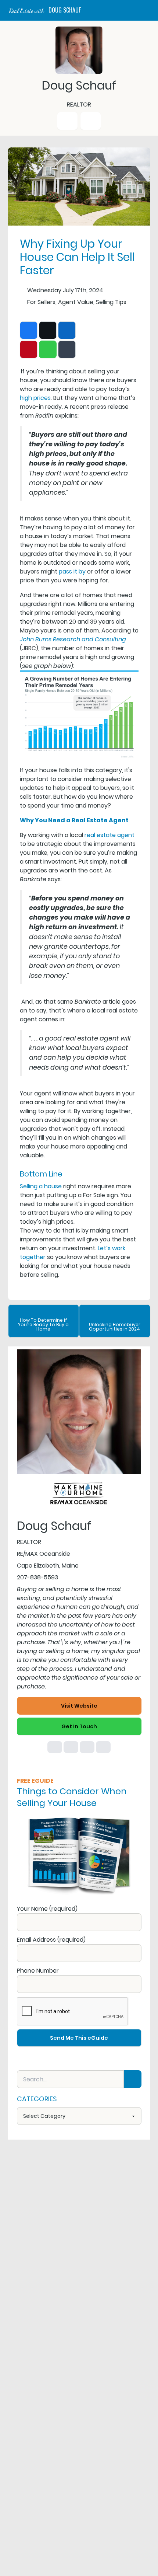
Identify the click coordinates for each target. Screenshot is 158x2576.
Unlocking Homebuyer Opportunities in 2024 (115, 1327)
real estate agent (109, 835)
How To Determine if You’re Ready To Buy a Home (43, 1324)
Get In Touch (79, 1726)
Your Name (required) (47, 1909)
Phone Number (38, 1971)
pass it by (72, 571)
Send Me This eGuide (79, 2038)
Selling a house (41, 1186)
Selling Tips (111, 302)
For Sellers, (42, 302)
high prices (35, 398)
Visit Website (79, 1706)
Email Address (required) (51, 1940)
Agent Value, (76, 302)
